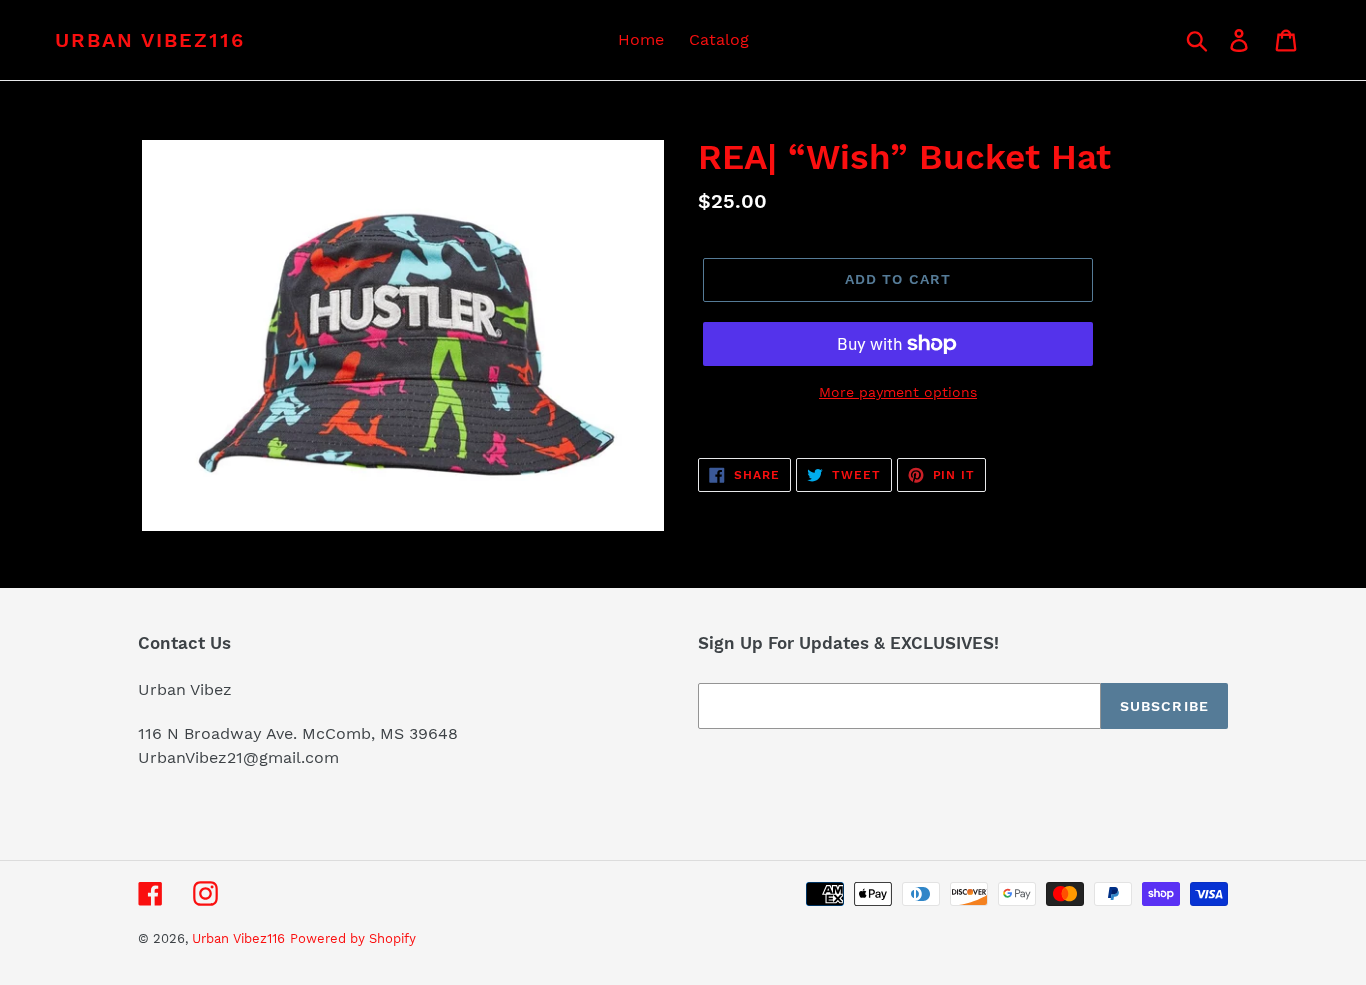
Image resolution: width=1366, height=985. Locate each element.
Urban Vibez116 (150, 40)
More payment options (898, 392)
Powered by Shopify (353, 938)
